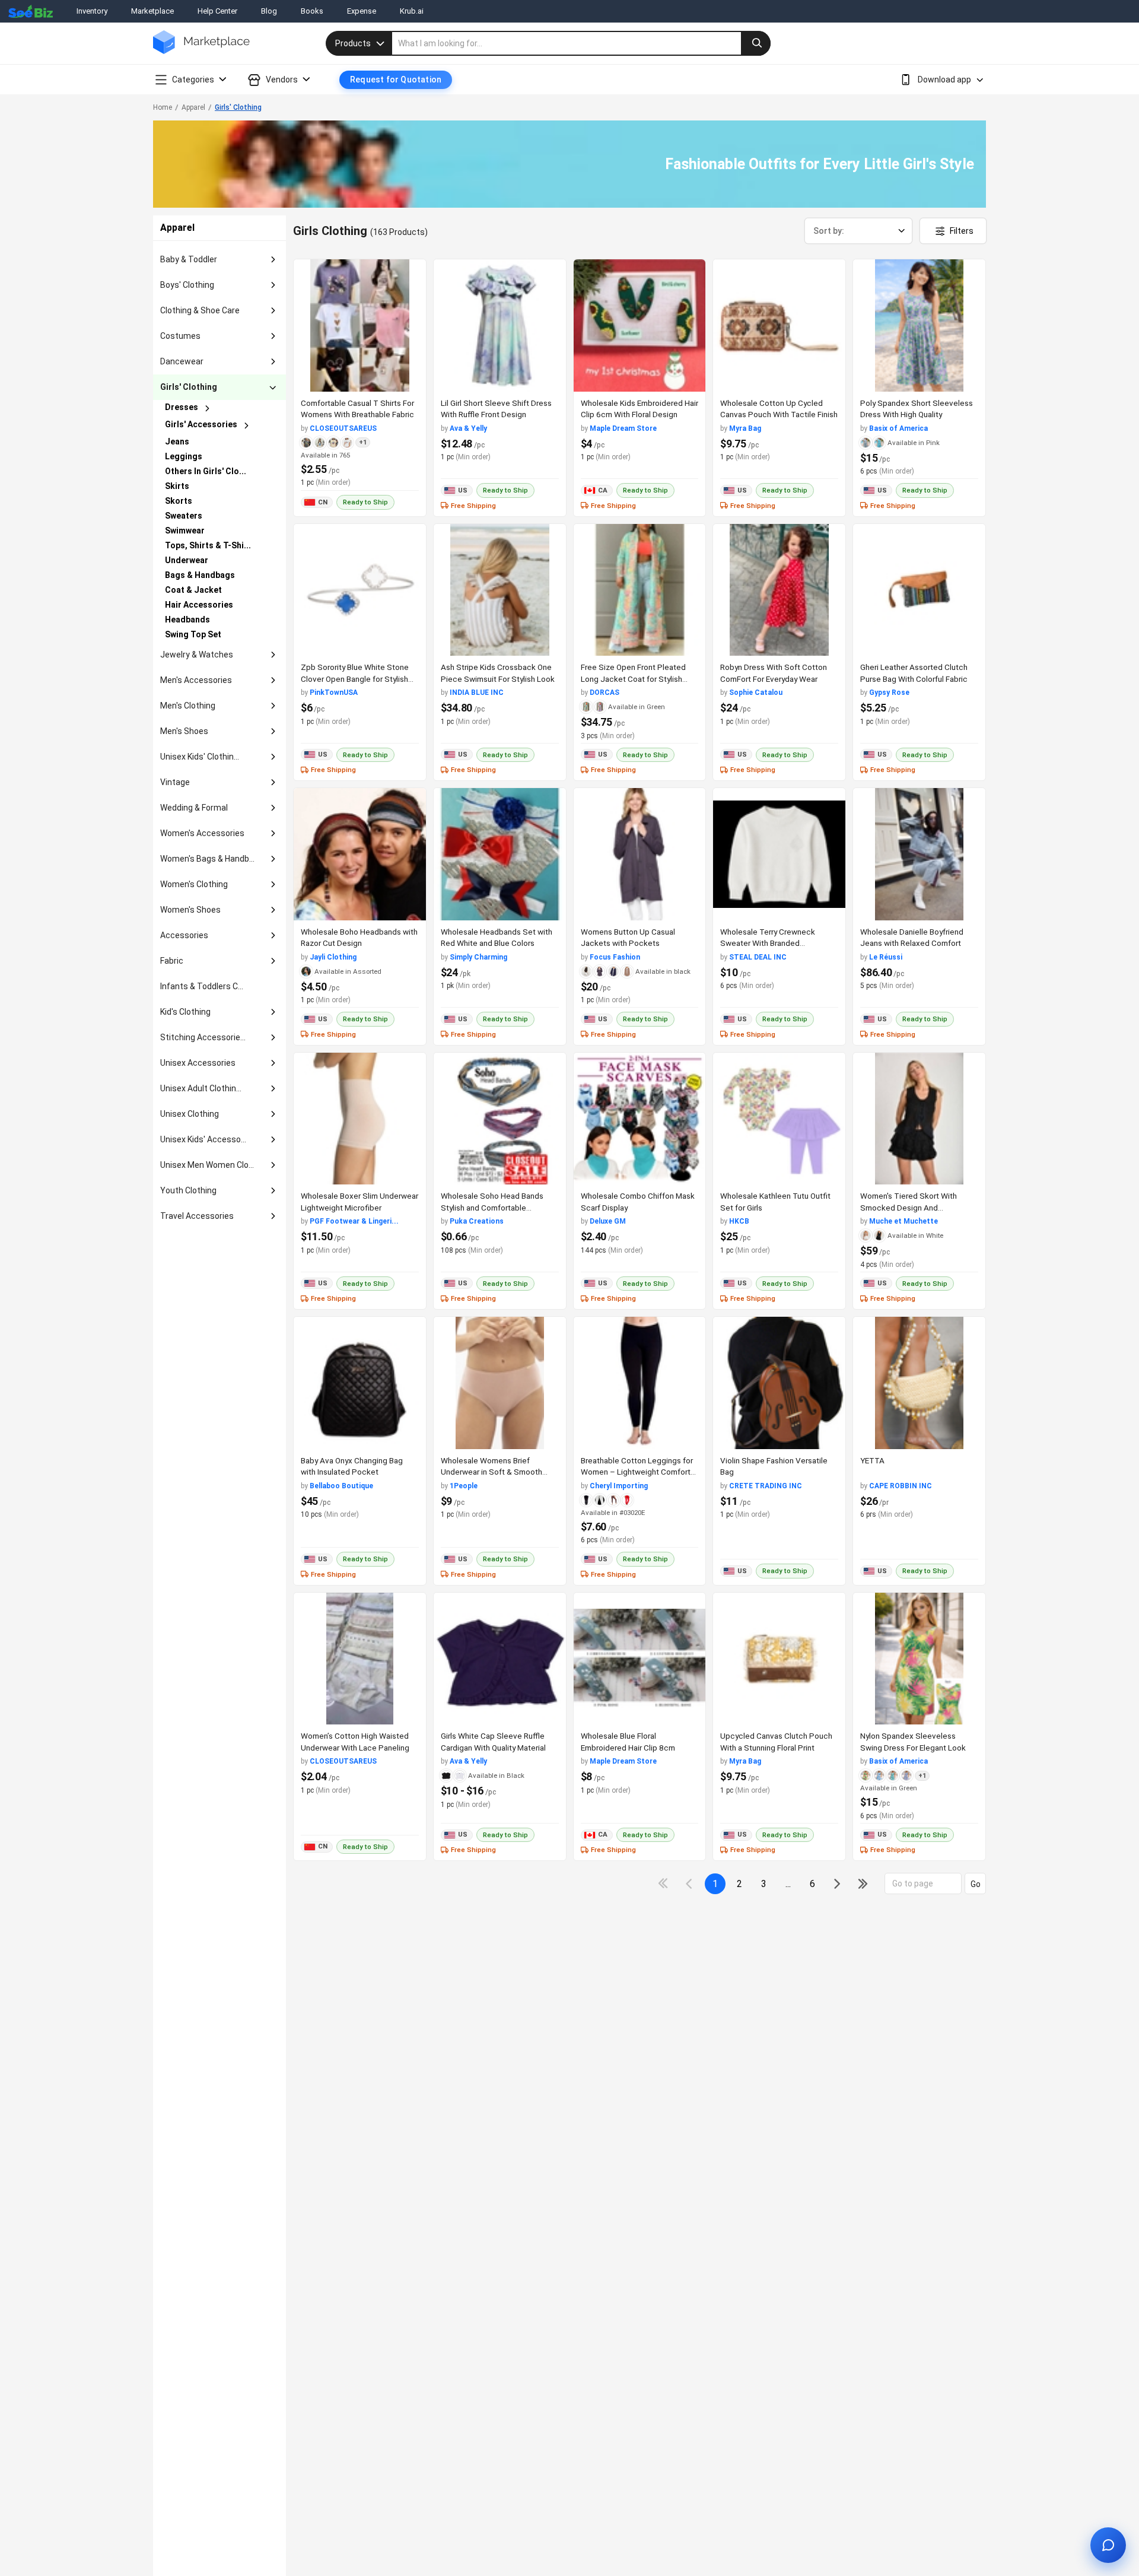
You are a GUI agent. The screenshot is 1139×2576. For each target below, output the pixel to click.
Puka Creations (477, 1221)
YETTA (872, 1460)
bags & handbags (200, 575)
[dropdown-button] (273, 260)
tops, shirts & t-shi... (208, 545)
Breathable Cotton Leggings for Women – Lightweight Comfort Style (637, 1472)
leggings (184, 456)
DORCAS (605, 693)
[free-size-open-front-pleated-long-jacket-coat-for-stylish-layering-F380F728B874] (640, 590)
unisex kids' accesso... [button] (203, 1139)
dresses (182, 407)
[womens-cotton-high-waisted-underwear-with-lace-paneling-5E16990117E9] (360, 1659)
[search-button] (756, 43)
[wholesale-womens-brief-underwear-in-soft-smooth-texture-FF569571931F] (500, 1383)
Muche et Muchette (903, 1221)
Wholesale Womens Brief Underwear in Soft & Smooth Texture (491, 1472)
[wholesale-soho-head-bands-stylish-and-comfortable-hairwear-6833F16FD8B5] (500, 1119)
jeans (177, 441)
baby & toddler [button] (189, 259)
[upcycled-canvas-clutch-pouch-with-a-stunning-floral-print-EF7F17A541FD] (779, 1659)
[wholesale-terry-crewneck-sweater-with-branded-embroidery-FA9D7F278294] (779, 854)
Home (163, 107)
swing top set (193, 634)
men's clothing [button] (188, 706)
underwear (187, 560)
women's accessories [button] (202, 833)
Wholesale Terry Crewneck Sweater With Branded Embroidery (768, 943)
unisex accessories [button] (198, 1063)
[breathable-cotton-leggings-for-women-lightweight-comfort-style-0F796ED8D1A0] (640, 1383)
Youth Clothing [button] (188, 1190)
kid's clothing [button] (185, 1012)
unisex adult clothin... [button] (201, 1088)
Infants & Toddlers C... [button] (202, 986)
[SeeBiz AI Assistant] (1108, 2545)
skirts (177, 486)
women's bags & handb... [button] (207, 859)
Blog (269, 11)
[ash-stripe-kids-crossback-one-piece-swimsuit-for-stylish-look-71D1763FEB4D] (500, 590)
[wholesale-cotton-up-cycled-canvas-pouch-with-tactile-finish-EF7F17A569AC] (779, 325)
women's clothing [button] (194, 884)
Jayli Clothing (333, 957)
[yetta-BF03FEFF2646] (919, 1383)
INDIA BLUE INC (477, 693)
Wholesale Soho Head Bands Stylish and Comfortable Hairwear (492, 1207)
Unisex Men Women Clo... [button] (207, 1165)
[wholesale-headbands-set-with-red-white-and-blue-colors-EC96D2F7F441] (500, 854)
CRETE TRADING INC (766, 1486)
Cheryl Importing (619, 1486)
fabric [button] (172, 961)
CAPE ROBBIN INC (901, 1486)
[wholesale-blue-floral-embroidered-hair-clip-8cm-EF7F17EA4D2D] (640, 1659)
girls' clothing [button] (189, 387)
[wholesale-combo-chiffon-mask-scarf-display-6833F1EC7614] (640, 1119)
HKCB (739, 1221)
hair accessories (199, 605)
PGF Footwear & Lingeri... (354, 1221)
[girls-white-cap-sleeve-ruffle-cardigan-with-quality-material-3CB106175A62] (500, 1659)
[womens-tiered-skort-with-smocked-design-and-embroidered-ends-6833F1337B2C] (919, 1119)
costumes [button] (180, 336)
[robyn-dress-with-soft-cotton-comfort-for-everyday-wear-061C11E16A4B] (779, 590)
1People (464, 1486)
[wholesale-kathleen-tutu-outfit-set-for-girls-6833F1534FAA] (779, 1119)
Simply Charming (478, 957)
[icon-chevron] (690, 1884)
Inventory (92, 11)
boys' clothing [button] (187, 285)
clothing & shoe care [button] (200, 310)
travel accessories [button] (197, 1216)
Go (976, 1884)
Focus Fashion (615, 957)
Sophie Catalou (756, 693)
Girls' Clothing (238, 107)
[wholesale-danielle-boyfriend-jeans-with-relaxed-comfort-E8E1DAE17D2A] (919, 854)
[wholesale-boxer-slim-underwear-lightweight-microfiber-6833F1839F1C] (360, 1119)
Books (312, 11)
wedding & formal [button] (194, 808)
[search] (581, 43)
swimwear (185, 531)
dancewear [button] (182, 361)
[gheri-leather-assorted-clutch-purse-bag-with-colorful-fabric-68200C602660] (919, 590)
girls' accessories (201, 424)
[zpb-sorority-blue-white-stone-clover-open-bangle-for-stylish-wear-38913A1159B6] (360, 590)
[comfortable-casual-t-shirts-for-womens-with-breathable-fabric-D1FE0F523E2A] (360, 325)
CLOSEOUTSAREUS (343, 428)
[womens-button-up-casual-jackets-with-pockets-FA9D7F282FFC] (640, 854)
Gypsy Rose (889, 693)
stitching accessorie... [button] (203, 1037)
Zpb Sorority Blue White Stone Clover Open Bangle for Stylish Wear (355, 679)
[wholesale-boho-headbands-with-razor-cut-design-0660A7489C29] (360, 854)
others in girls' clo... (206, 471)
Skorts (179, 501)
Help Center (217, 11)
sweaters (184, 516)
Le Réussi (886, 957)
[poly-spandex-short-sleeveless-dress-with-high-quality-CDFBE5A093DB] (919, 325)
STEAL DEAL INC (758, 957)
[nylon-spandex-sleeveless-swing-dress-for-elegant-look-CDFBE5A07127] (919, 1659)
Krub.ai (412, 11)
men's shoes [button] (184, 731)
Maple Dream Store (623, 428)
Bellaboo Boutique (341, 1486)
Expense (362, 11)
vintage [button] (175, 782)
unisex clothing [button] (190, 1114)
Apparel (193, 107)
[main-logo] (201, 51)
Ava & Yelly (468, 428)
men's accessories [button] (196, 680)
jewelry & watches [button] (197, 655)
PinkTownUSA (334, 693)
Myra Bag (745, 428)
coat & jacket (193, 590)
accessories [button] (184, 935)
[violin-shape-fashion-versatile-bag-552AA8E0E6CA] (779, 1383)
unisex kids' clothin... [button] (200, 757)
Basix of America (898, 428)
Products (353, 43)
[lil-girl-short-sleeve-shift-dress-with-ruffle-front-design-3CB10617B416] (500, 325)
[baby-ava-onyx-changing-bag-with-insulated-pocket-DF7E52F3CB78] (360, 1383)
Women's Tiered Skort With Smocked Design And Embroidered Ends (909, 1207)
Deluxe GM (608, 1221)
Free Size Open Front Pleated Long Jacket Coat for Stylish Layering (633, 679)
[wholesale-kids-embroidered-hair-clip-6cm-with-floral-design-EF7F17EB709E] (640, 325)
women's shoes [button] (190, 910)
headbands (187, 620)
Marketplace (152, 11)
